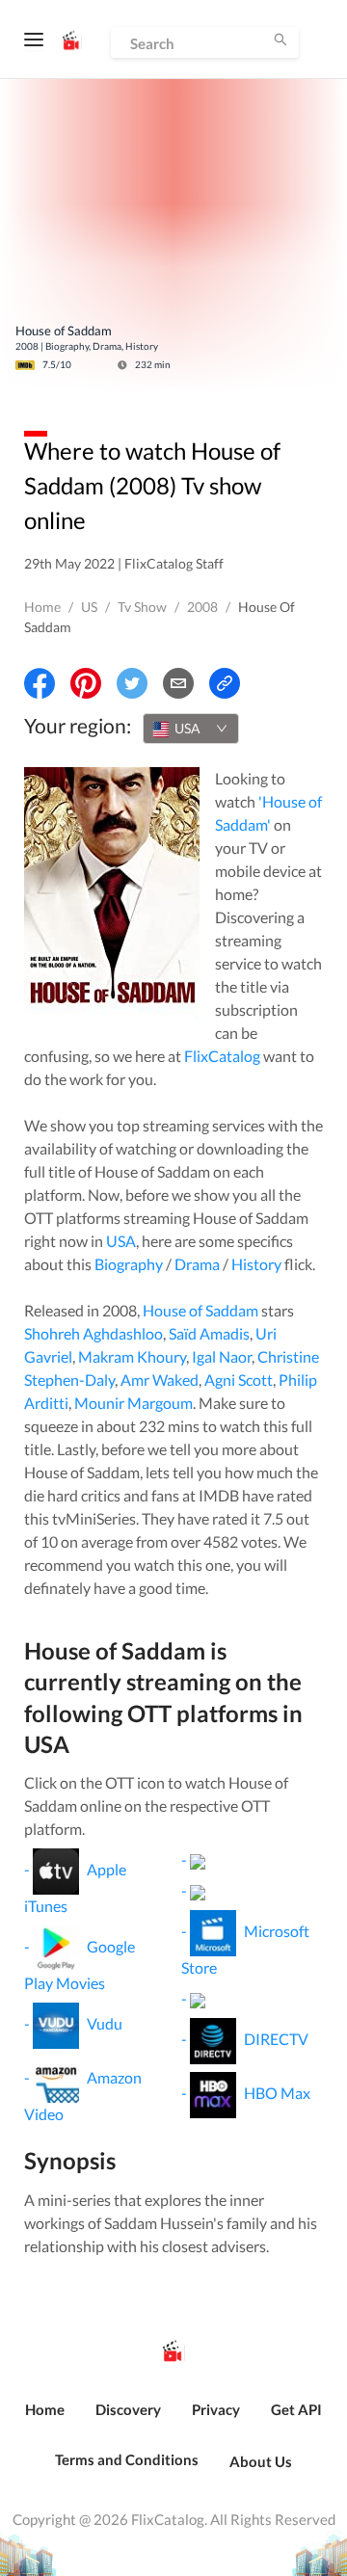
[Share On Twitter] (132, 683)
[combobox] (191, 729)
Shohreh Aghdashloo (93, 1333)
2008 (202, 607)
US (89, 607)
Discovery (128, 2409)
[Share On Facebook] (40, 683)
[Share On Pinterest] (86, 683)
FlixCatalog (222, 1056)
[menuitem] (45, 2420)
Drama (197, 1264)
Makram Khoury (132, 1356)
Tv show (142, 607)
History (256, 1264)
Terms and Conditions (127, 2459)
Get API (296, 2409)
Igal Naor (222, 1356)
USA (121, 1241)
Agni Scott (239, 1380)
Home (42, 607)
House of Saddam (200, 1310)
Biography (129, 1264)
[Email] (178, 683)
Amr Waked (160, 1380)
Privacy (216, 2409)
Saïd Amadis (209, 1333)
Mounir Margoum (133, 1403)
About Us (261, 2461)
